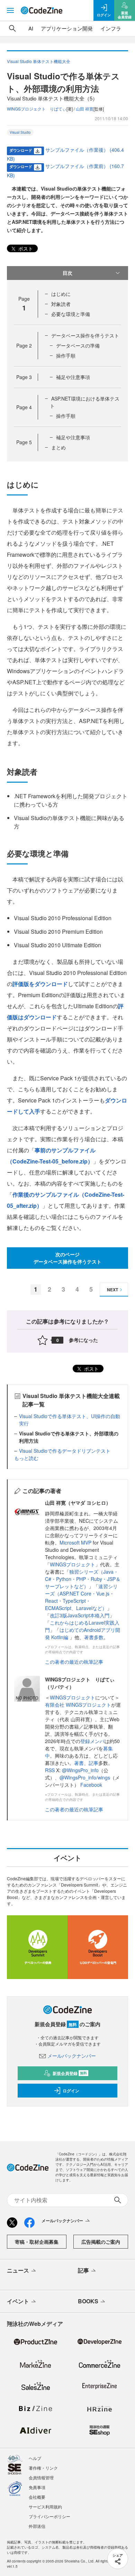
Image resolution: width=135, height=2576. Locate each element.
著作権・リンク (43, 2468)
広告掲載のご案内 (101, 2242)
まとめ (58, 447)
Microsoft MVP (75, 1542)
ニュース (18, 2270)
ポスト (25, 248)
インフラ (111, 28)
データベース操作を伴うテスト (85, 335)
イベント (18, 2301)
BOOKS (88, 2301)
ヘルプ (35, 2458)
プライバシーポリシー (49, 2516)
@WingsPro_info (80, 1770)
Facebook (91, 1785)
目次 (67, 273)
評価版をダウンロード (40, 984)
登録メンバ (92, 1741)
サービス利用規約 (45, 2507)
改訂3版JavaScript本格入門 (80, 1615)
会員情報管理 (41, 2477)
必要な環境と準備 (71, 314)
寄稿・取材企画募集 (37, 2242)
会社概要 (37, 2497)
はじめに (61, 294)
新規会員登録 (70, 2073)
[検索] (12, 28)
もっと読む (26, 1458)
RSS (51, 1770)
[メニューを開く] (10, 10)
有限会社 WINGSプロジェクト (78, 1705)
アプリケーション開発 (67, 28)
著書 (79, 1763)
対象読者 (61, 304)
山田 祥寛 (85, 109)
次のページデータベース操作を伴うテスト (67, 1258)
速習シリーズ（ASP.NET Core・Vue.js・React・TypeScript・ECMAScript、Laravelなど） (81, 1597)
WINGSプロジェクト (73, 1564)
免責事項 (37, 2487)
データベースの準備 (78, 345)
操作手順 (66, 355)
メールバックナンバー (72, 2056)
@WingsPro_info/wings (85, 1777)
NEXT (112, 1290)
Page (24, 345)
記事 (93, 1763)
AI (31, 28)
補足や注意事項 (73, 377)
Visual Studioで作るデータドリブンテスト (65, 1451)
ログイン (71, 2091)
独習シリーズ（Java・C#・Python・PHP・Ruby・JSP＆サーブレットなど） (83, 1579)
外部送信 (37, 2526)
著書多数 (94, 1637)
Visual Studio (20, 132)
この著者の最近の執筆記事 (74, 1662)
